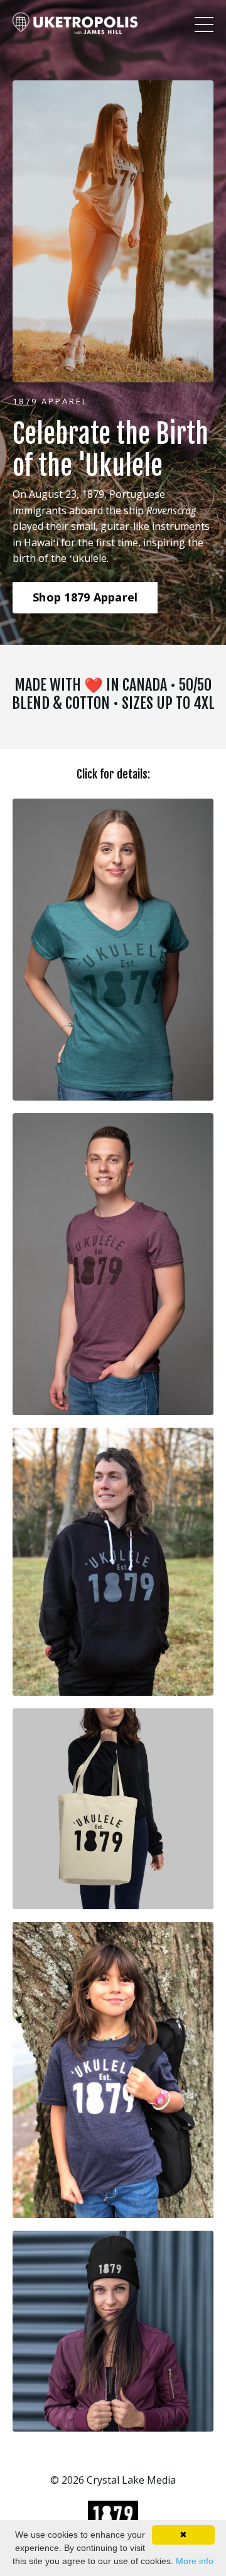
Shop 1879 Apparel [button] (85, 597)
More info (195, 2561)
